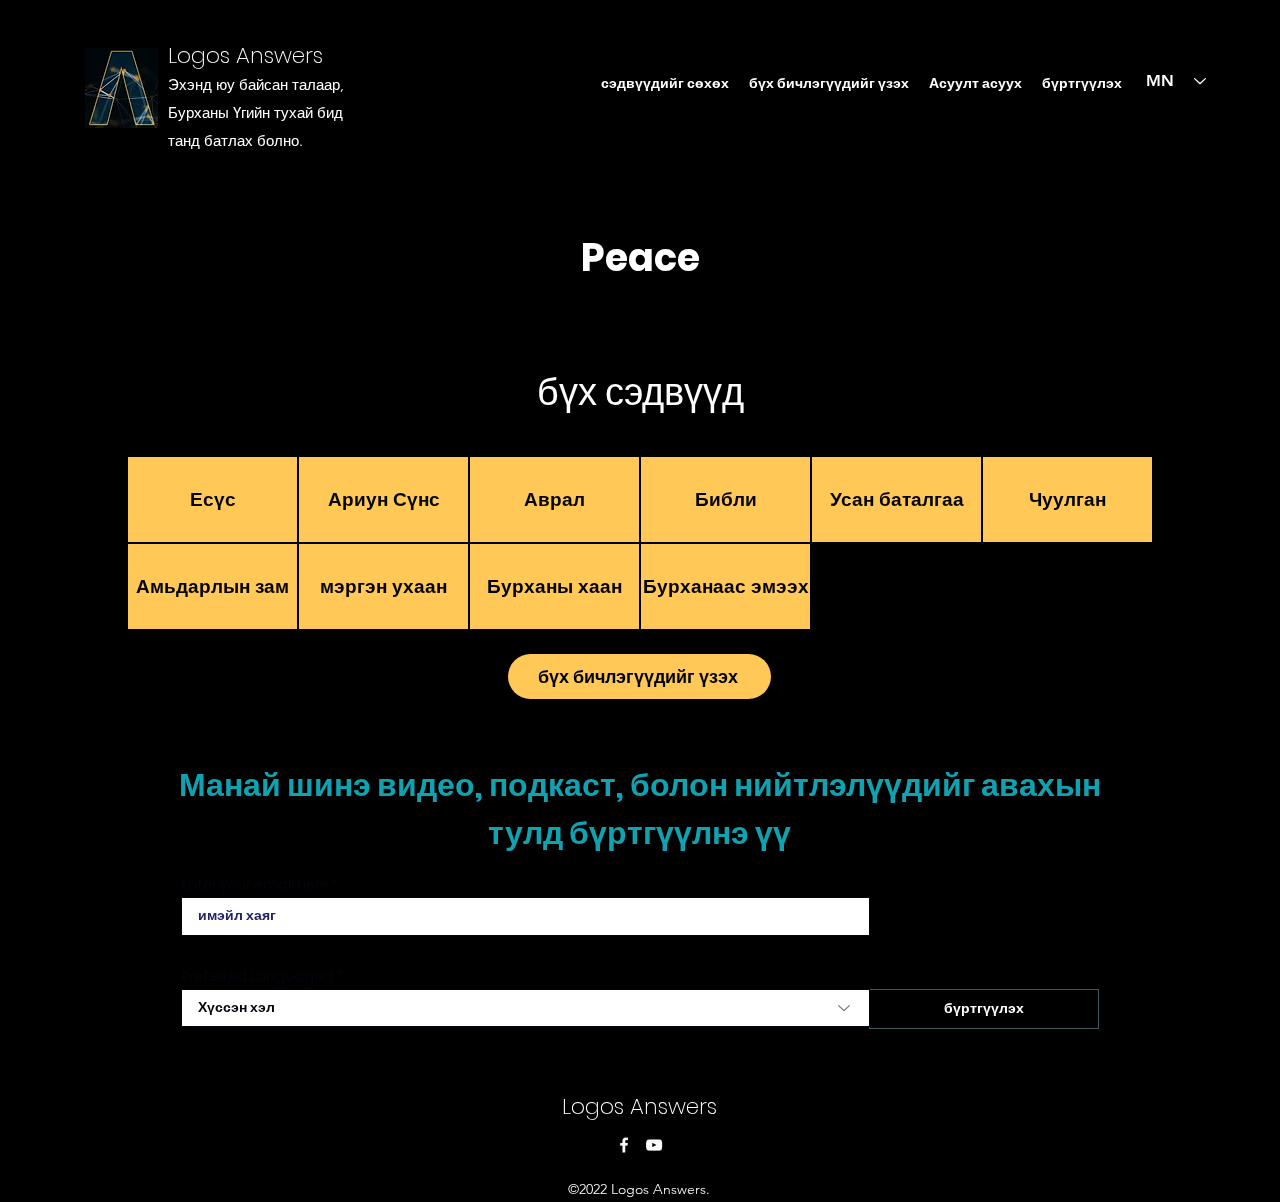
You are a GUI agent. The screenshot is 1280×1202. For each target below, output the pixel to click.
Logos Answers (245, 55)
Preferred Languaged (257, 976)
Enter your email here (255, 884)
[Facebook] (624, 1145)
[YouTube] (654, 1145)
